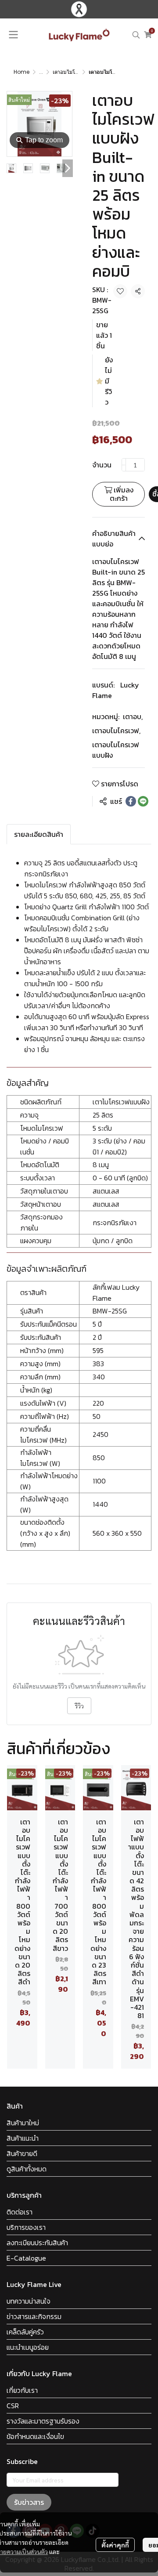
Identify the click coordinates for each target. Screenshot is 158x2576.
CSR (13, 2406)
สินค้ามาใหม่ (23, 2123)
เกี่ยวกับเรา (22, 2390)
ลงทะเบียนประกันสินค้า (37, 2243)
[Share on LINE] (143, 801)
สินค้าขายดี (22, 2153)
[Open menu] (13, 35)
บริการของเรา (26, 2227)
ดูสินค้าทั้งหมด (27, 2169)
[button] (136, 35)
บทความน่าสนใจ (29, 2301)
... (41, 72)
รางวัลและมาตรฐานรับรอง (43, 2421)
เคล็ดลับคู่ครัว (25, 2332)
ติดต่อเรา (20, 2212)
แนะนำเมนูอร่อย (28, 2347)
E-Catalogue (26, 2258)
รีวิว (79, 1706)
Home (22, 72)
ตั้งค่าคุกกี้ (115, 2545)
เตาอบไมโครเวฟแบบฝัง (79, 72)
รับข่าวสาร (29, 2502)
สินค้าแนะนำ (23, 2138)
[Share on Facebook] (131, 801)
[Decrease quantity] (124, 465)
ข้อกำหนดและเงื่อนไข (35, 2436)
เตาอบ (133, 716)
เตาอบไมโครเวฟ (116, 731)
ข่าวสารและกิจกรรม (34, 2316)
